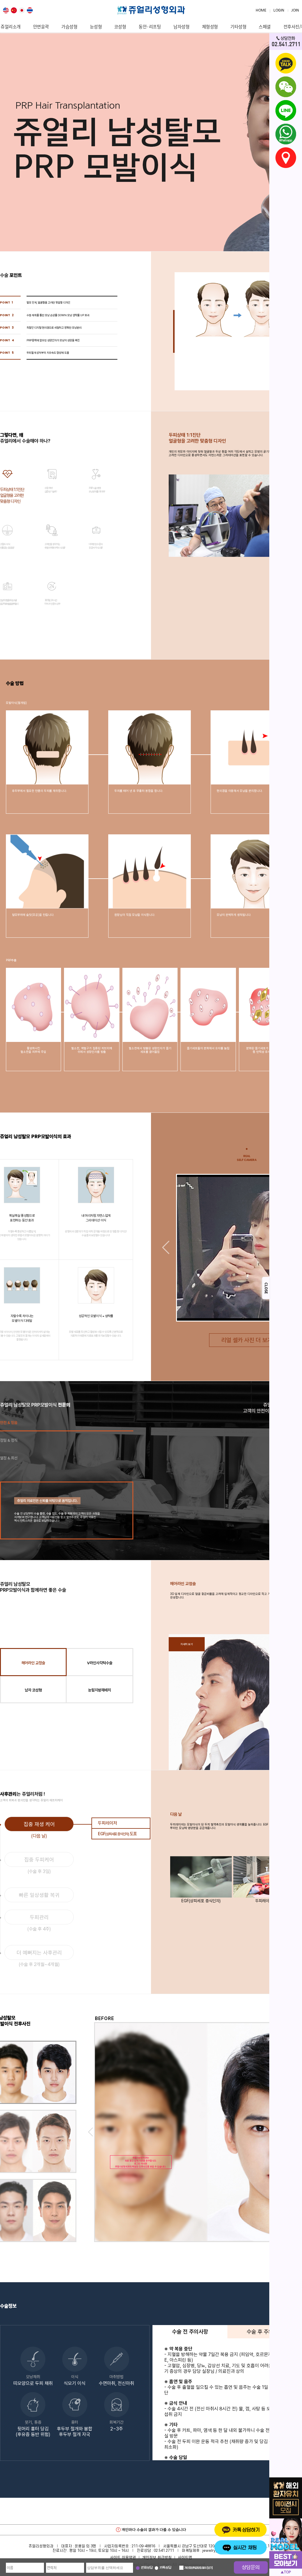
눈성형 (96, 27)
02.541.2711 (164, 2551)
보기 (210, 2568)
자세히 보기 (187, 1644)
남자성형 (181, 27)
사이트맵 (185, 2557)
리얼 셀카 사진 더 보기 (247, 1340)
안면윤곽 (41, 27)
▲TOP (286, 2572)
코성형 (120, 27)
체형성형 (210, 27)
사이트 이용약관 (123, 2557)
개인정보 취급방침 (157, 2557)
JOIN (295, 10)
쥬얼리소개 (11, 27)
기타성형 (238, 27)
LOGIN (279, 10)
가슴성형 (69, 27)
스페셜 (265, 27)
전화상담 (147, 2568)
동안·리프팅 (150, 27)
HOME (261, 10)
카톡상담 (165, 2568)
